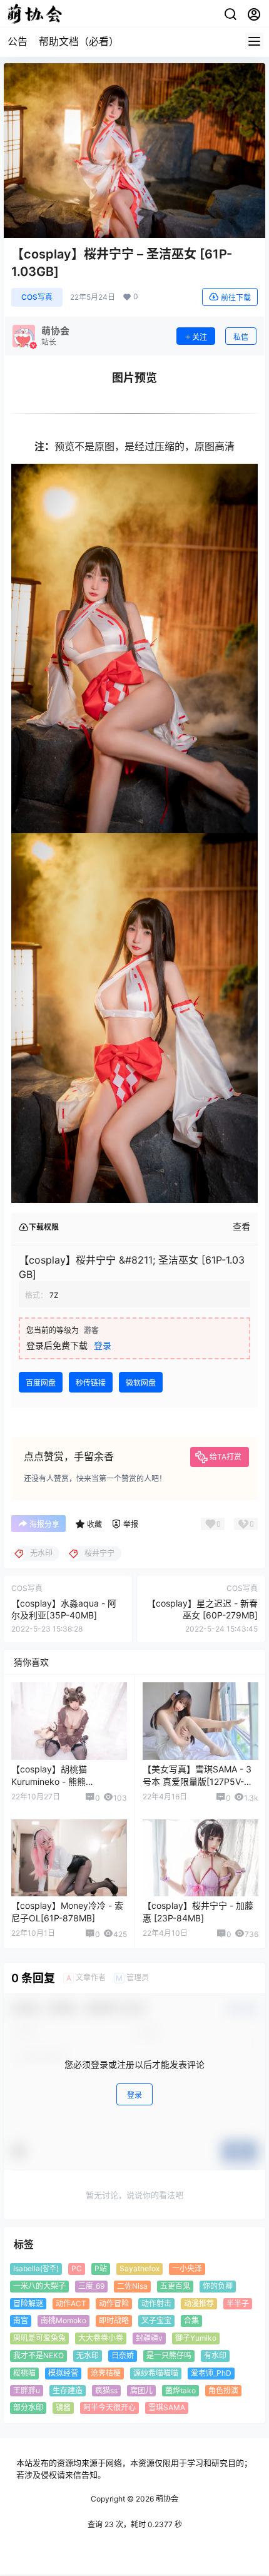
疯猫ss (106, 2390)
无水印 (88, 2355)
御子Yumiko (196, 2338)
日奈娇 (123, 2355)
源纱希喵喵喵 (156, 2373)
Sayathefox (140, 2268)
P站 (101, 2268)
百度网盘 (41, 1383)
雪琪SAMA (167, 2408)
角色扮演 (223, 2390)
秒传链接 (91, 1383)
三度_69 (91, 2286)
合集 (191, 2321)
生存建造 (68, 2390)
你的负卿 (218, 2286)
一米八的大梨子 (39, 2286)
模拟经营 (63, 2373)
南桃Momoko (63, 2321)
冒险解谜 (28, 2303)
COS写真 (37, 297)
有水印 (215, 2355)
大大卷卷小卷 (101, 2338)
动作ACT (71, 2303)
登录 (103, 1345)
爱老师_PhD (211, 2373)
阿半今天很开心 (109, 2408)
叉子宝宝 (156, 2321)
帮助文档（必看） (79, 41)
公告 (18, 41)
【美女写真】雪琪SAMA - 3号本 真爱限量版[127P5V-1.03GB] (197, 1781)
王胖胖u (27, 2390)
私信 (241, 337)
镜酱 (63, 2408)
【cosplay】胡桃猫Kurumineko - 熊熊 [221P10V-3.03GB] (49, 1781)
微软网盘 (141, 1383)
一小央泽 (187, 2268)
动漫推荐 (199, 2303)
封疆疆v (149, 2338)
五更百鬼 (175, 2286)
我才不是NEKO (38, 2355)
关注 (200, 337)
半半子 (238, 2303)
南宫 (21, 2321)
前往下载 (236, 298)
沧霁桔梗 (106, 2373)
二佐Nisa (132, 2286)
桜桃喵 (24, 2373)
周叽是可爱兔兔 (39, 2338)
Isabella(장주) (36, 2268)
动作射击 (156, 2303)
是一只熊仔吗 (169, 2355)
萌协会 (166, 2499)
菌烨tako (180, 2390)
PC (77, 2268)
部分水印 (28, 2408)
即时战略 (114, 2321)
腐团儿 (141, 2390)
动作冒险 (114, 2303)
